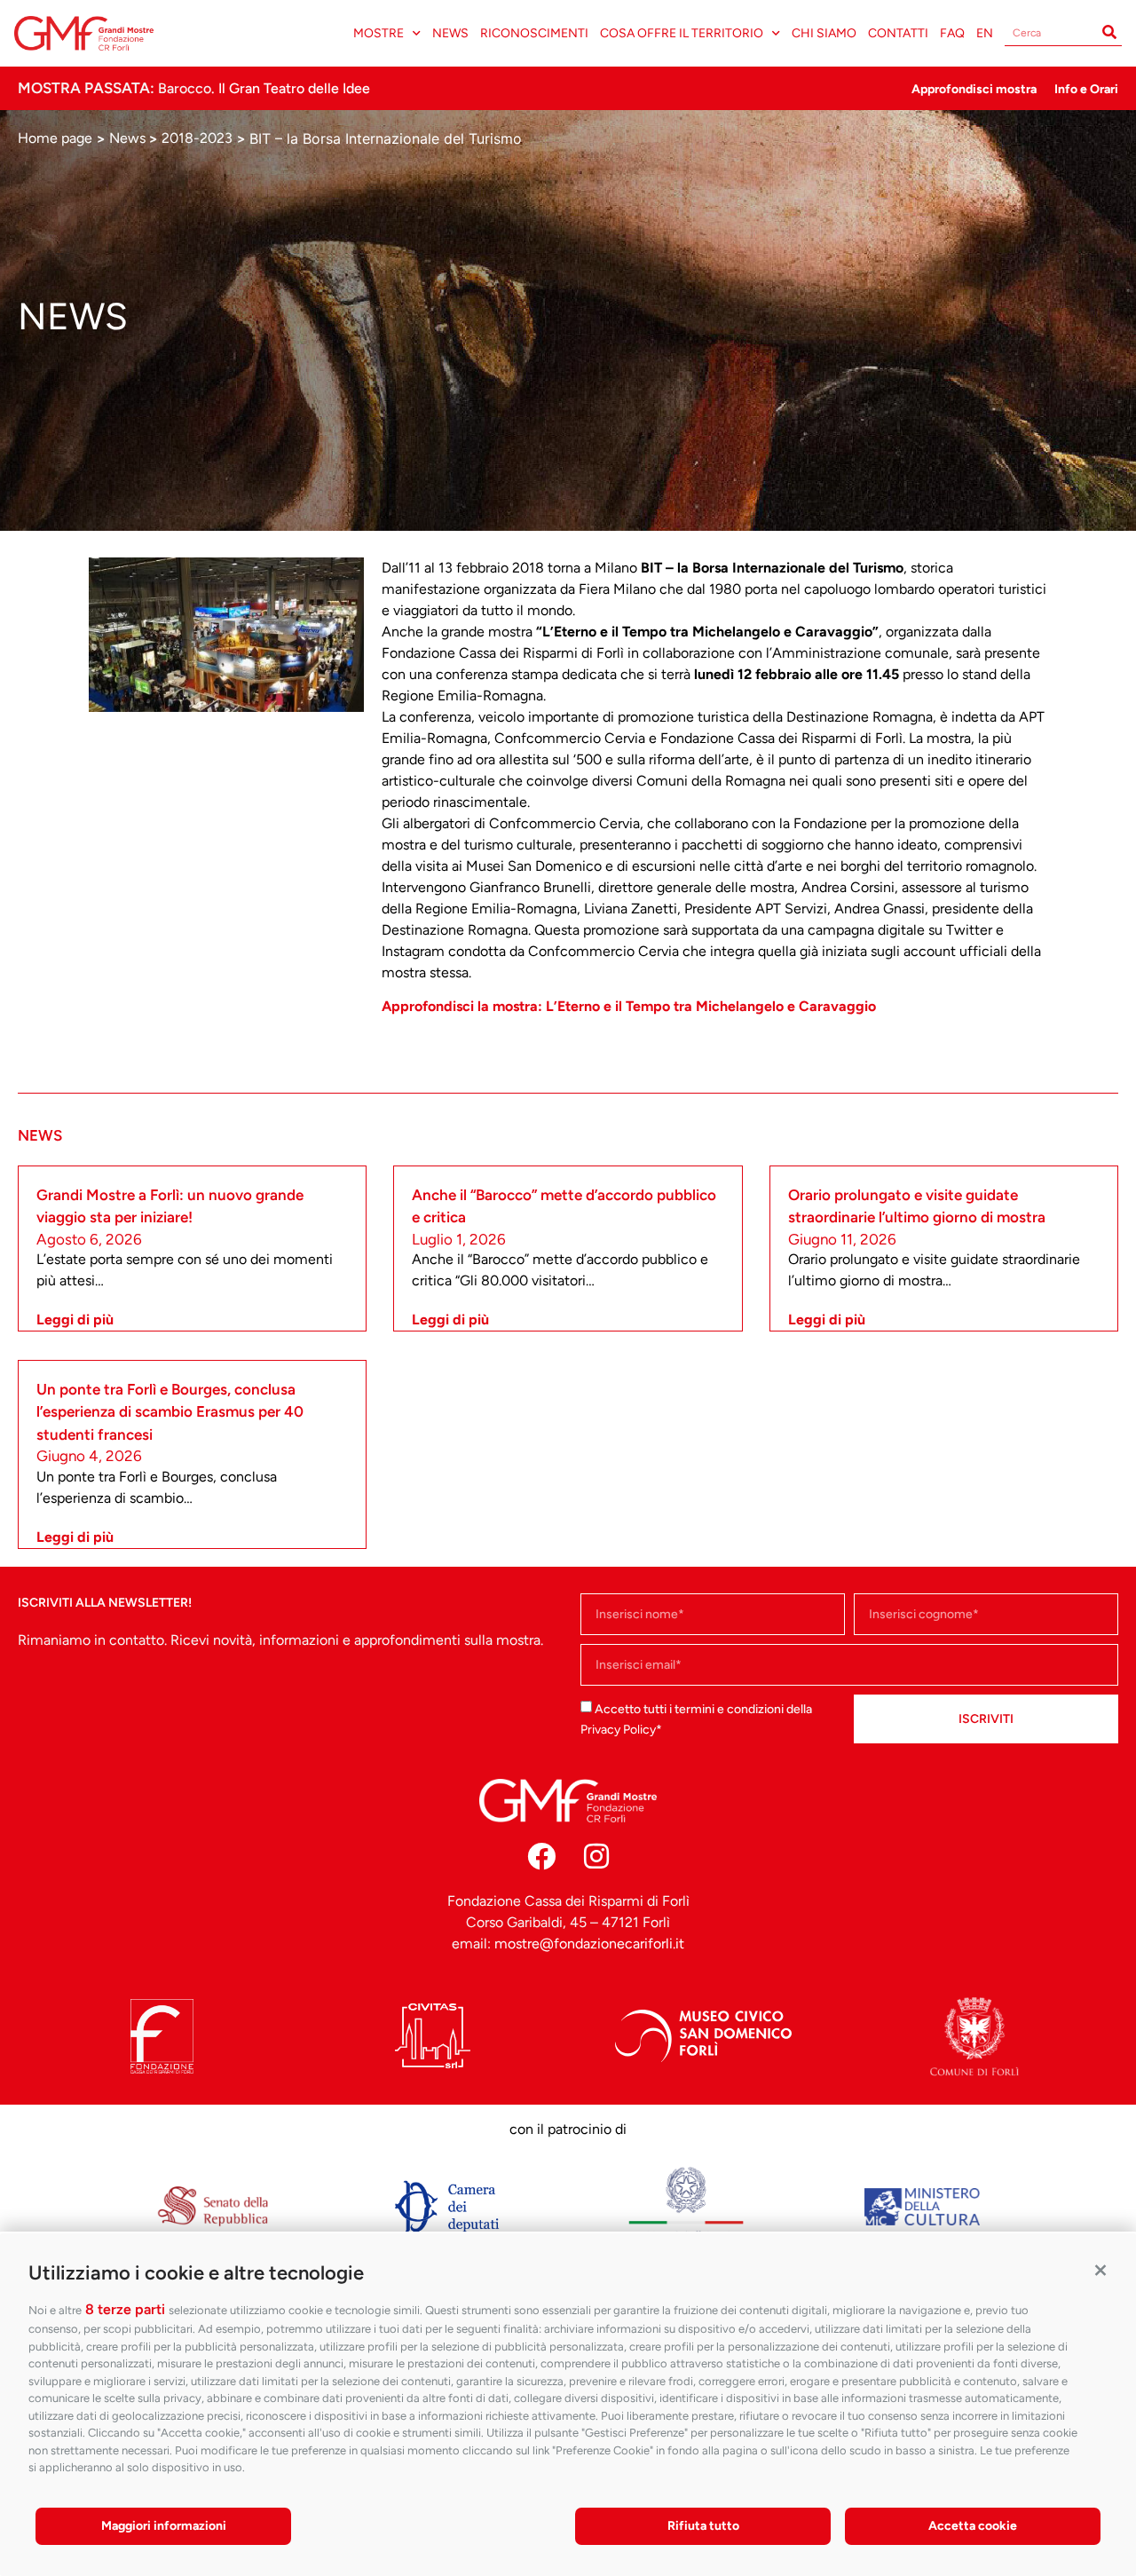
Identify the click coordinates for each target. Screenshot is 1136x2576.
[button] (1100, 2269)
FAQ (952, 33)
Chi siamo (824, 33)
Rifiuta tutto (703, 2526)
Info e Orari (1086, 89)
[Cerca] (1109, 33)
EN (985, 33)
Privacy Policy (618, 1730)
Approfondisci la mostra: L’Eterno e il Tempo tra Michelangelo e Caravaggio (629, 1006)
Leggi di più (75, 1320)
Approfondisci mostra (974, 89)
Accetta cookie (973, 2526)
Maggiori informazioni (164, 2526)
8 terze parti (125, 2309)
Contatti (898, 33)
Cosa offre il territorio (682, 33)
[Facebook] (541, 1856)
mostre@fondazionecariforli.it (589, 1944)
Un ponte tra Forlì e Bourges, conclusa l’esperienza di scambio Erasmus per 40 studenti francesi (170, 1412)
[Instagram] (596, 1856)
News (450, 33)
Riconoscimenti (534, 33)
